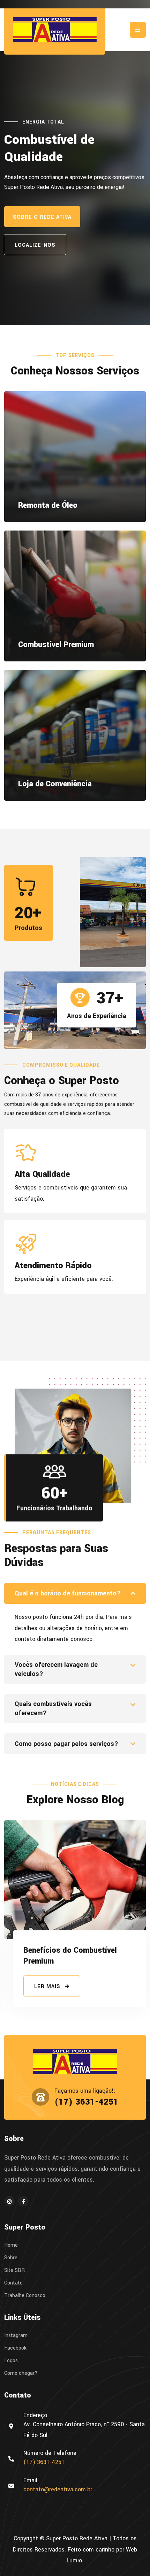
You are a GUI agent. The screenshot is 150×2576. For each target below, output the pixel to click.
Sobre (11, 2258)
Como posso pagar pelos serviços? (66, 1744)
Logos (11, 2361)
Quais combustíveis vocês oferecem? (53, 1708)
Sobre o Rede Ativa (42, 217)
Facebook (15, 2348)
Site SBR (14, 2270)
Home (11, 2245)
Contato (13, 2283)
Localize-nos (35, 245)
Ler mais (48, 1987)
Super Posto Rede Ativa (77, 2538)
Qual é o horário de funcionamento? (68, 1593)
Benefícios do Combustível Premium (70, 1956)
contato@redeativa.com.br (58, 2489)
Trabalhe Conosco (25, 2296)
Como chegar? (21, 2373)
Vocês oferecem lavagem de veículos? (56, 1669)
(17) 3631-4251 (86, 2102)
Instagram (16, 2336)
